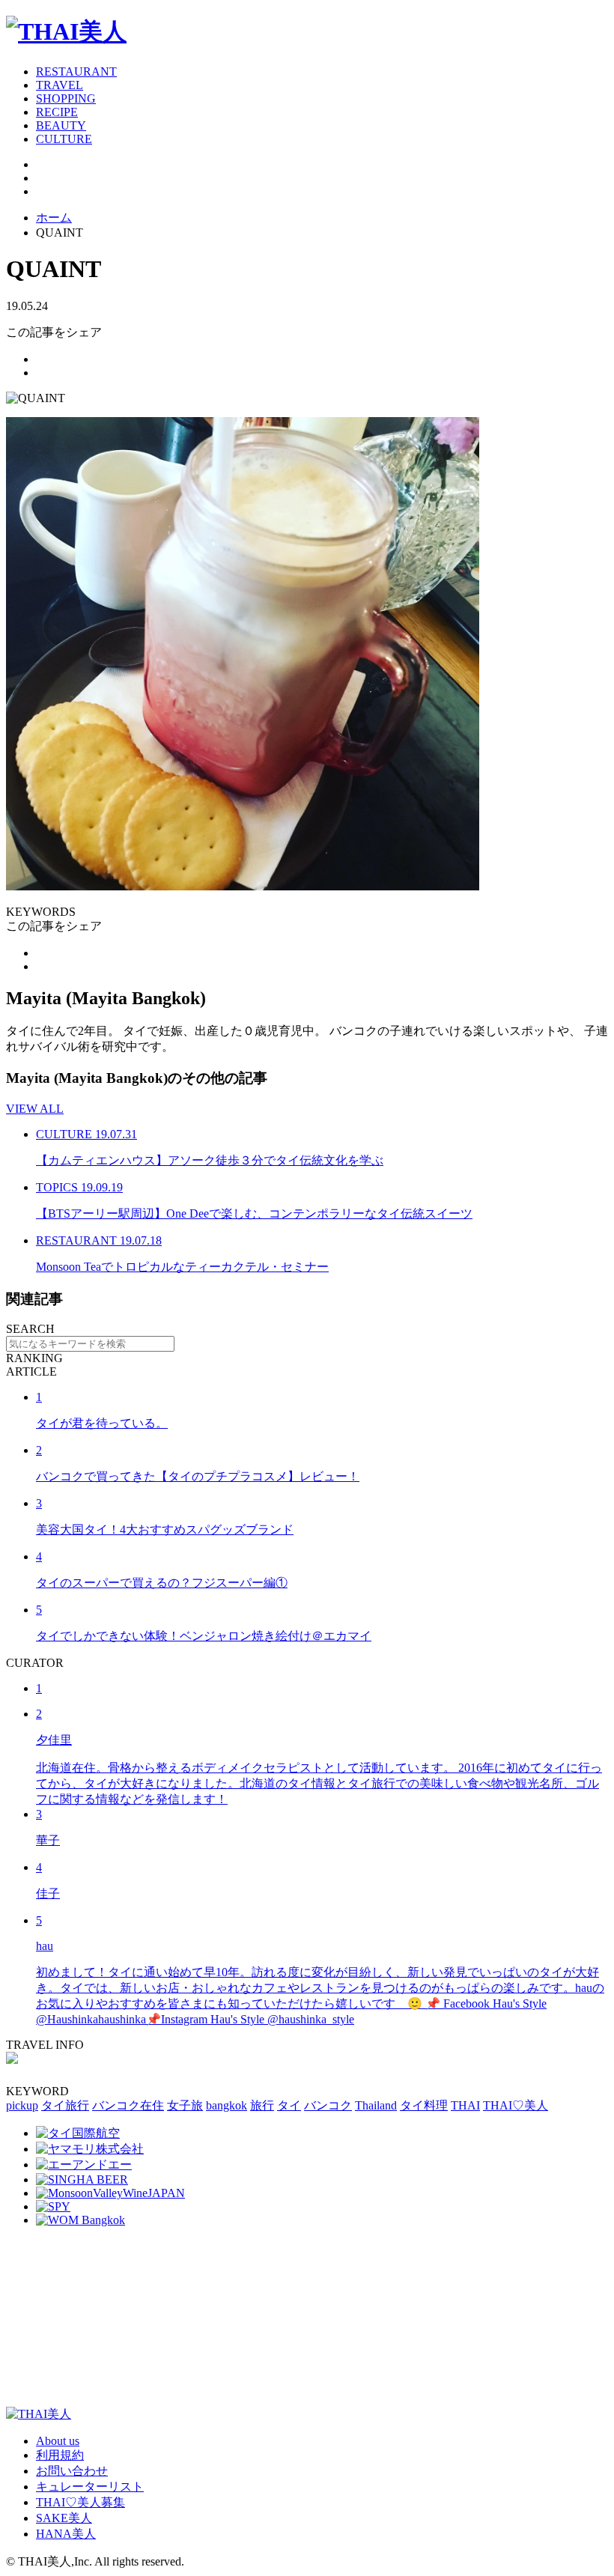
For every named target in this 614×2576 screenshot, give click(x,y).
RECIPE (57, 112)
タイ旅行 (65, 2105)
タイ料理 (424, 2105)
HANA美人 (66, 2534)
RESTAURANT (76, 72)
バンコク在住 (128, 2105)
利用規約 (60, 2455)
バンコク (328, 2105)
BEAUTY (61, 125)
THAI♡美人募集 (80, 2502)
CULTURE (64, 139)
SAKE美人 (64, 2518)
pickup (22, 2105)
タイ (289, 2105)
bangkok (227, 2105)
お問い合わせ (72, 2471)
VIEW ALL (35, 1109)
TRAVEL (60, 85)
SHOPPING (66, 98)
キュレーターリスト (90, 2487)
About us (58, 2441)
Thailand (376, 2105)
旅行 (262, 2105)
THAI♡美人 (516, 2105)
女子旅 (185, 2105)
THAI (465, 2105)
